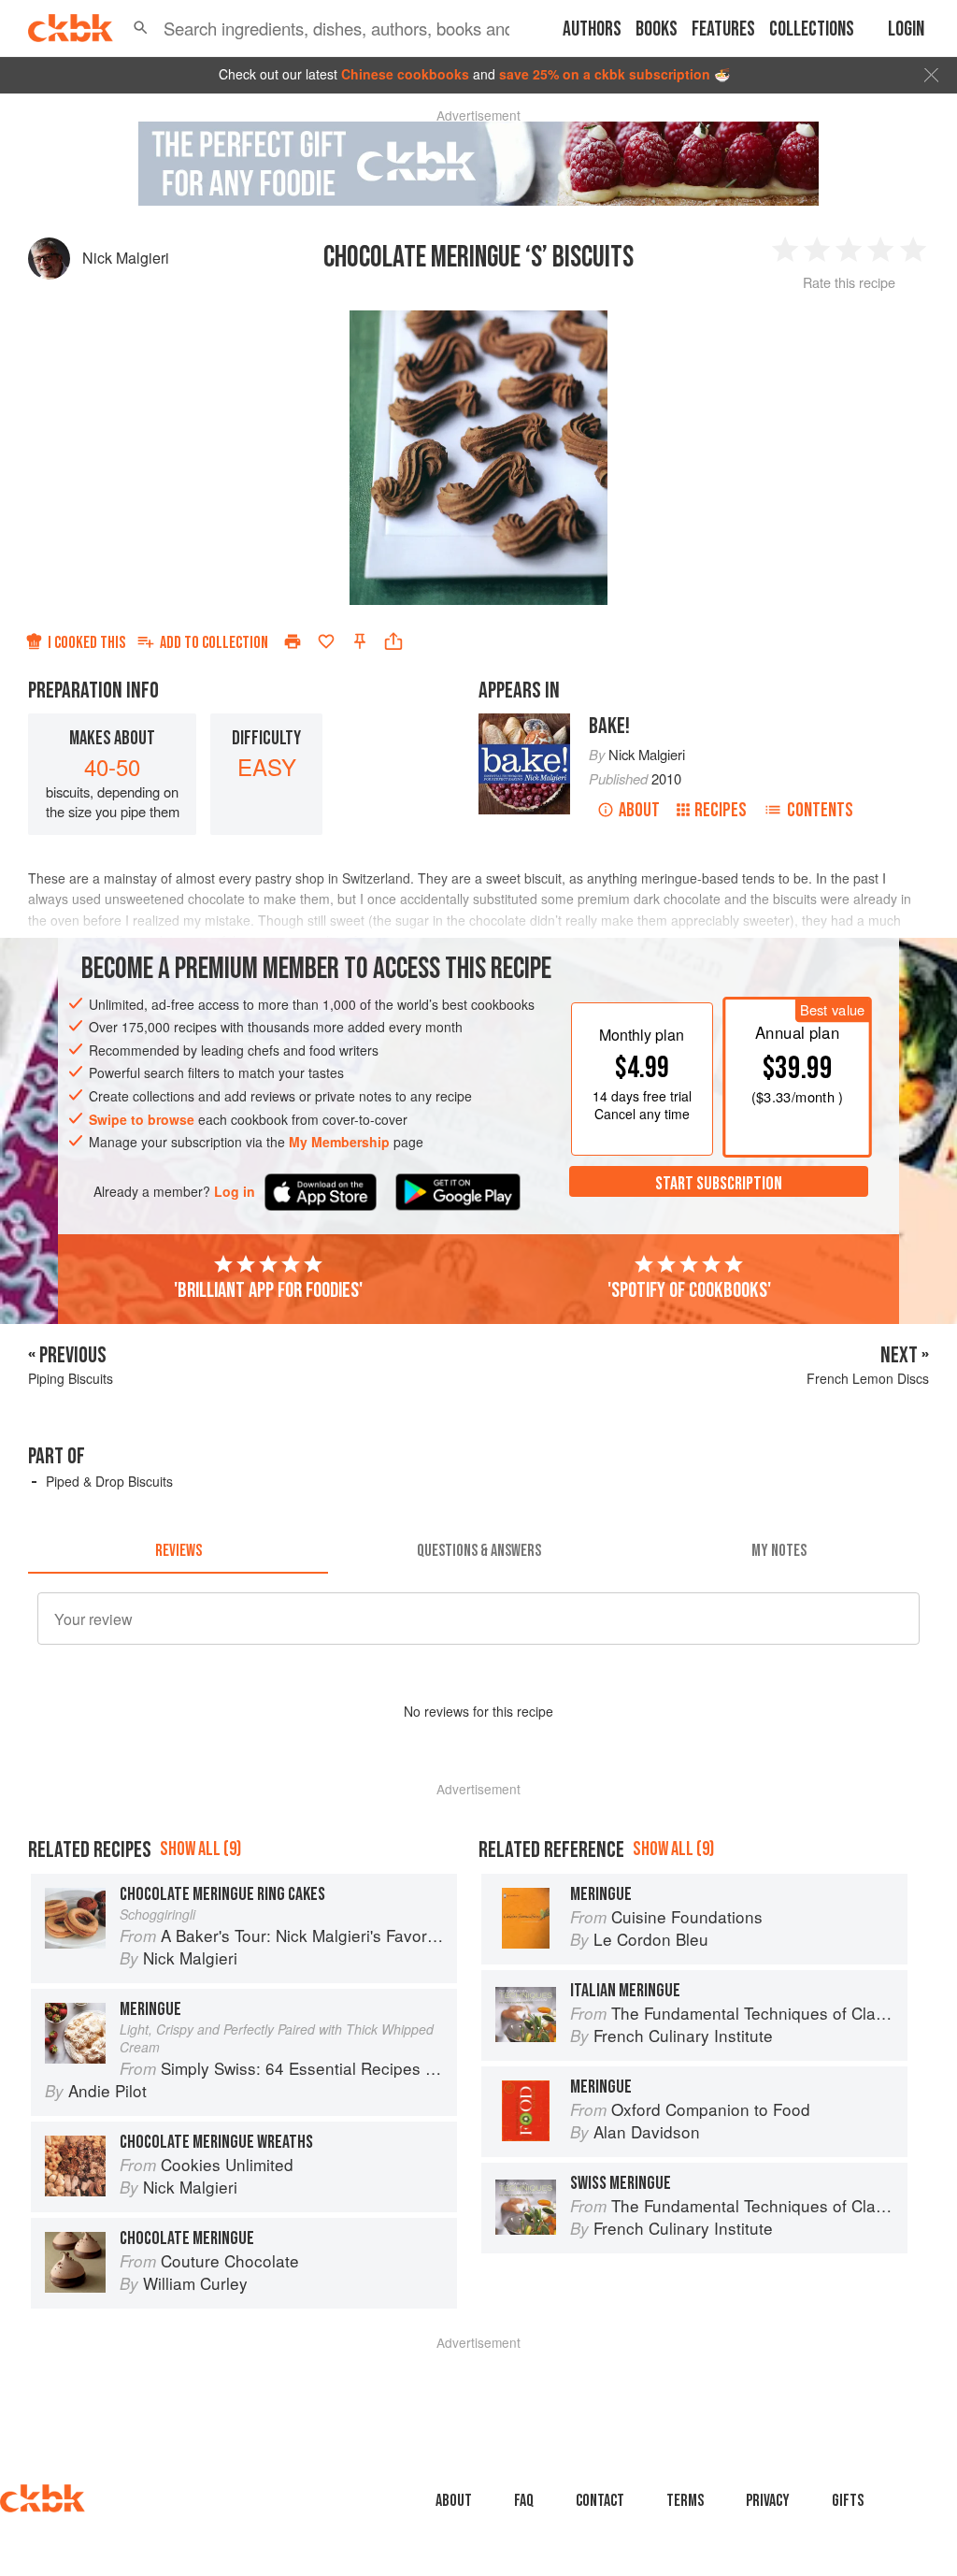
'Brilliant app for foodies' (268, 1290)
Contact (600, 2501)
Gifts (848, 2501)
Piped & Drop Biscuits (109, 1481)
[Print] (293, 641)
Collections (812, 29)
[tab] (178, 1551)
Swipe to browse (142, 1119)
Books (657, 29)
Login (906, 29)
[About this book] (524, 722)
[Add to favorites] (326, 641)
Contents (820, 810)
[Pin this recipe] (360, 641)
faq (524, 2501)
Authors (592, 29)
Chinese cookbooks (405, 74)
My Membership (339, 1142)
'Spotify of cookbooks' (689, 1290)
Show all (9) (200, 1849)
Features (723, 29)
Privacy (768, 2501)
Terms (685, 2501)
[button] (141, 28)
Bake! (609, 726)
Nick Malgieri (126, 258)
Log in (235, 1192)
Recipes (721, 810)
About (639, 810)
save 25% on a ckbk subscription (605, 74)
